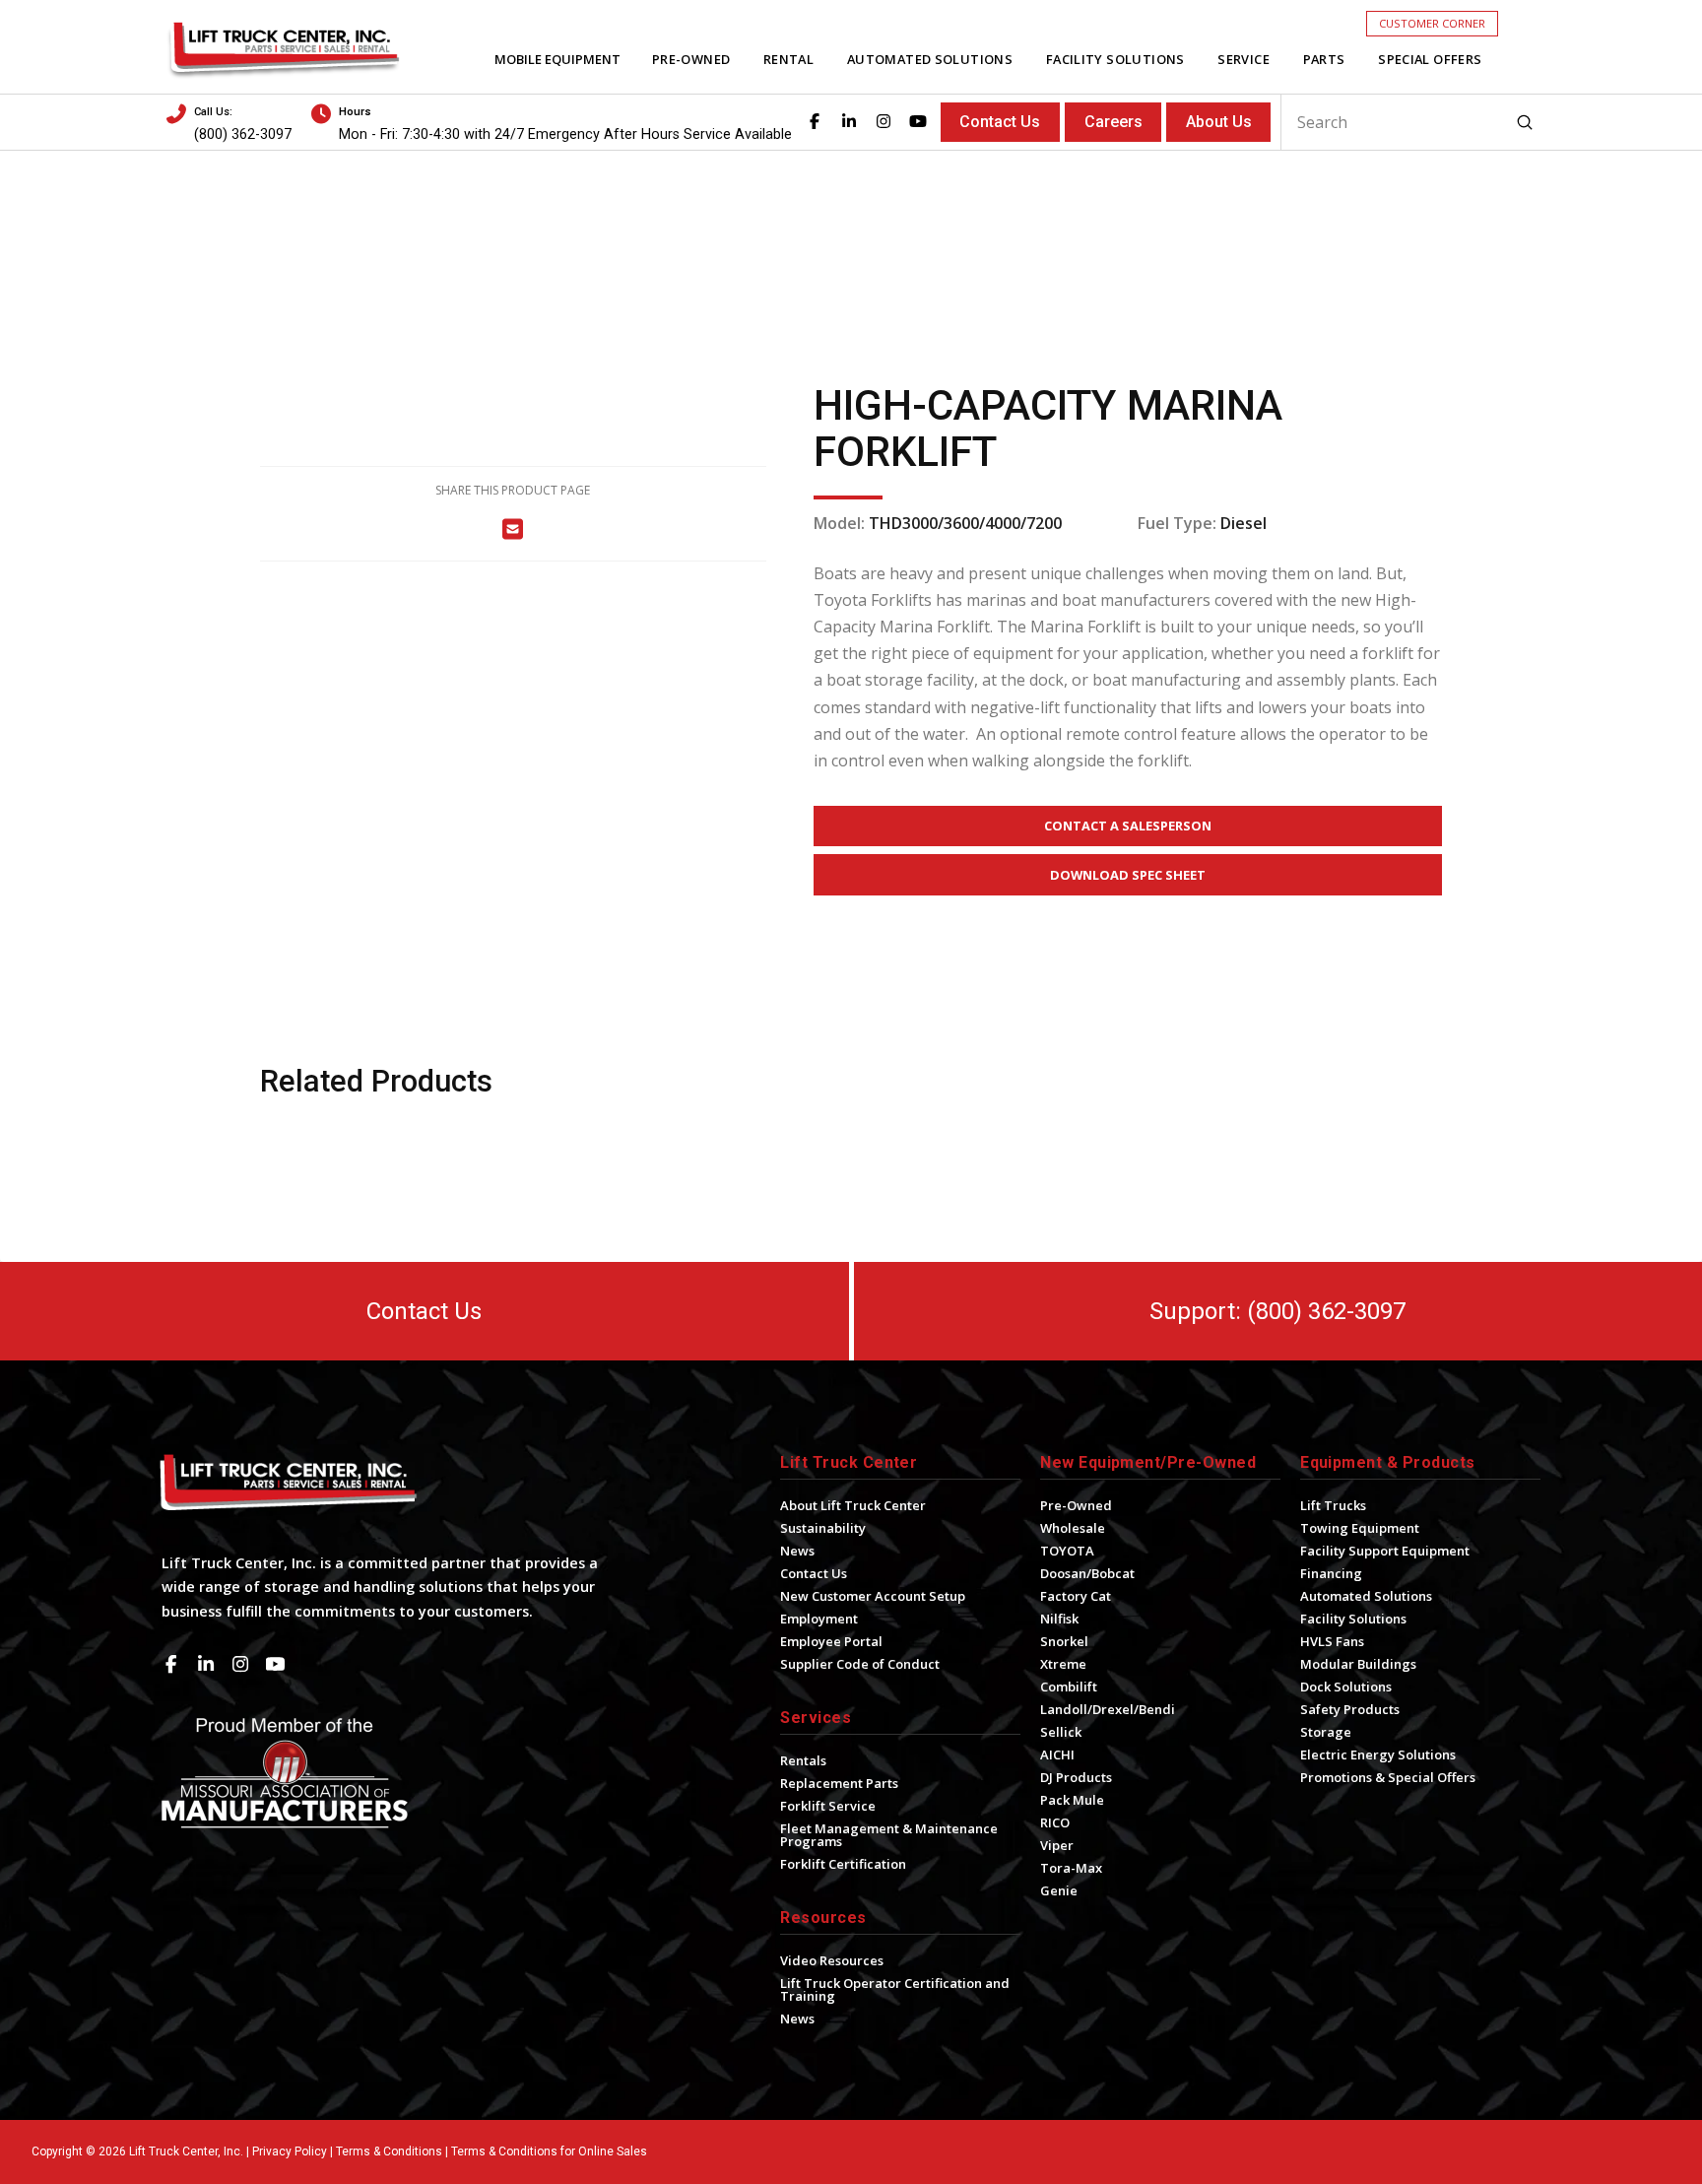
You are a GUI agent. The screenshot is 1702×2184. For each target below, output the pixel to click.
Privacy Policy (290, 2151)
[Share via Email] (513, 529)
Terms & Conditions (389, 2151)
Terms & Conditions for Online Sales (549, 2151)
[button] (1432, 23)
